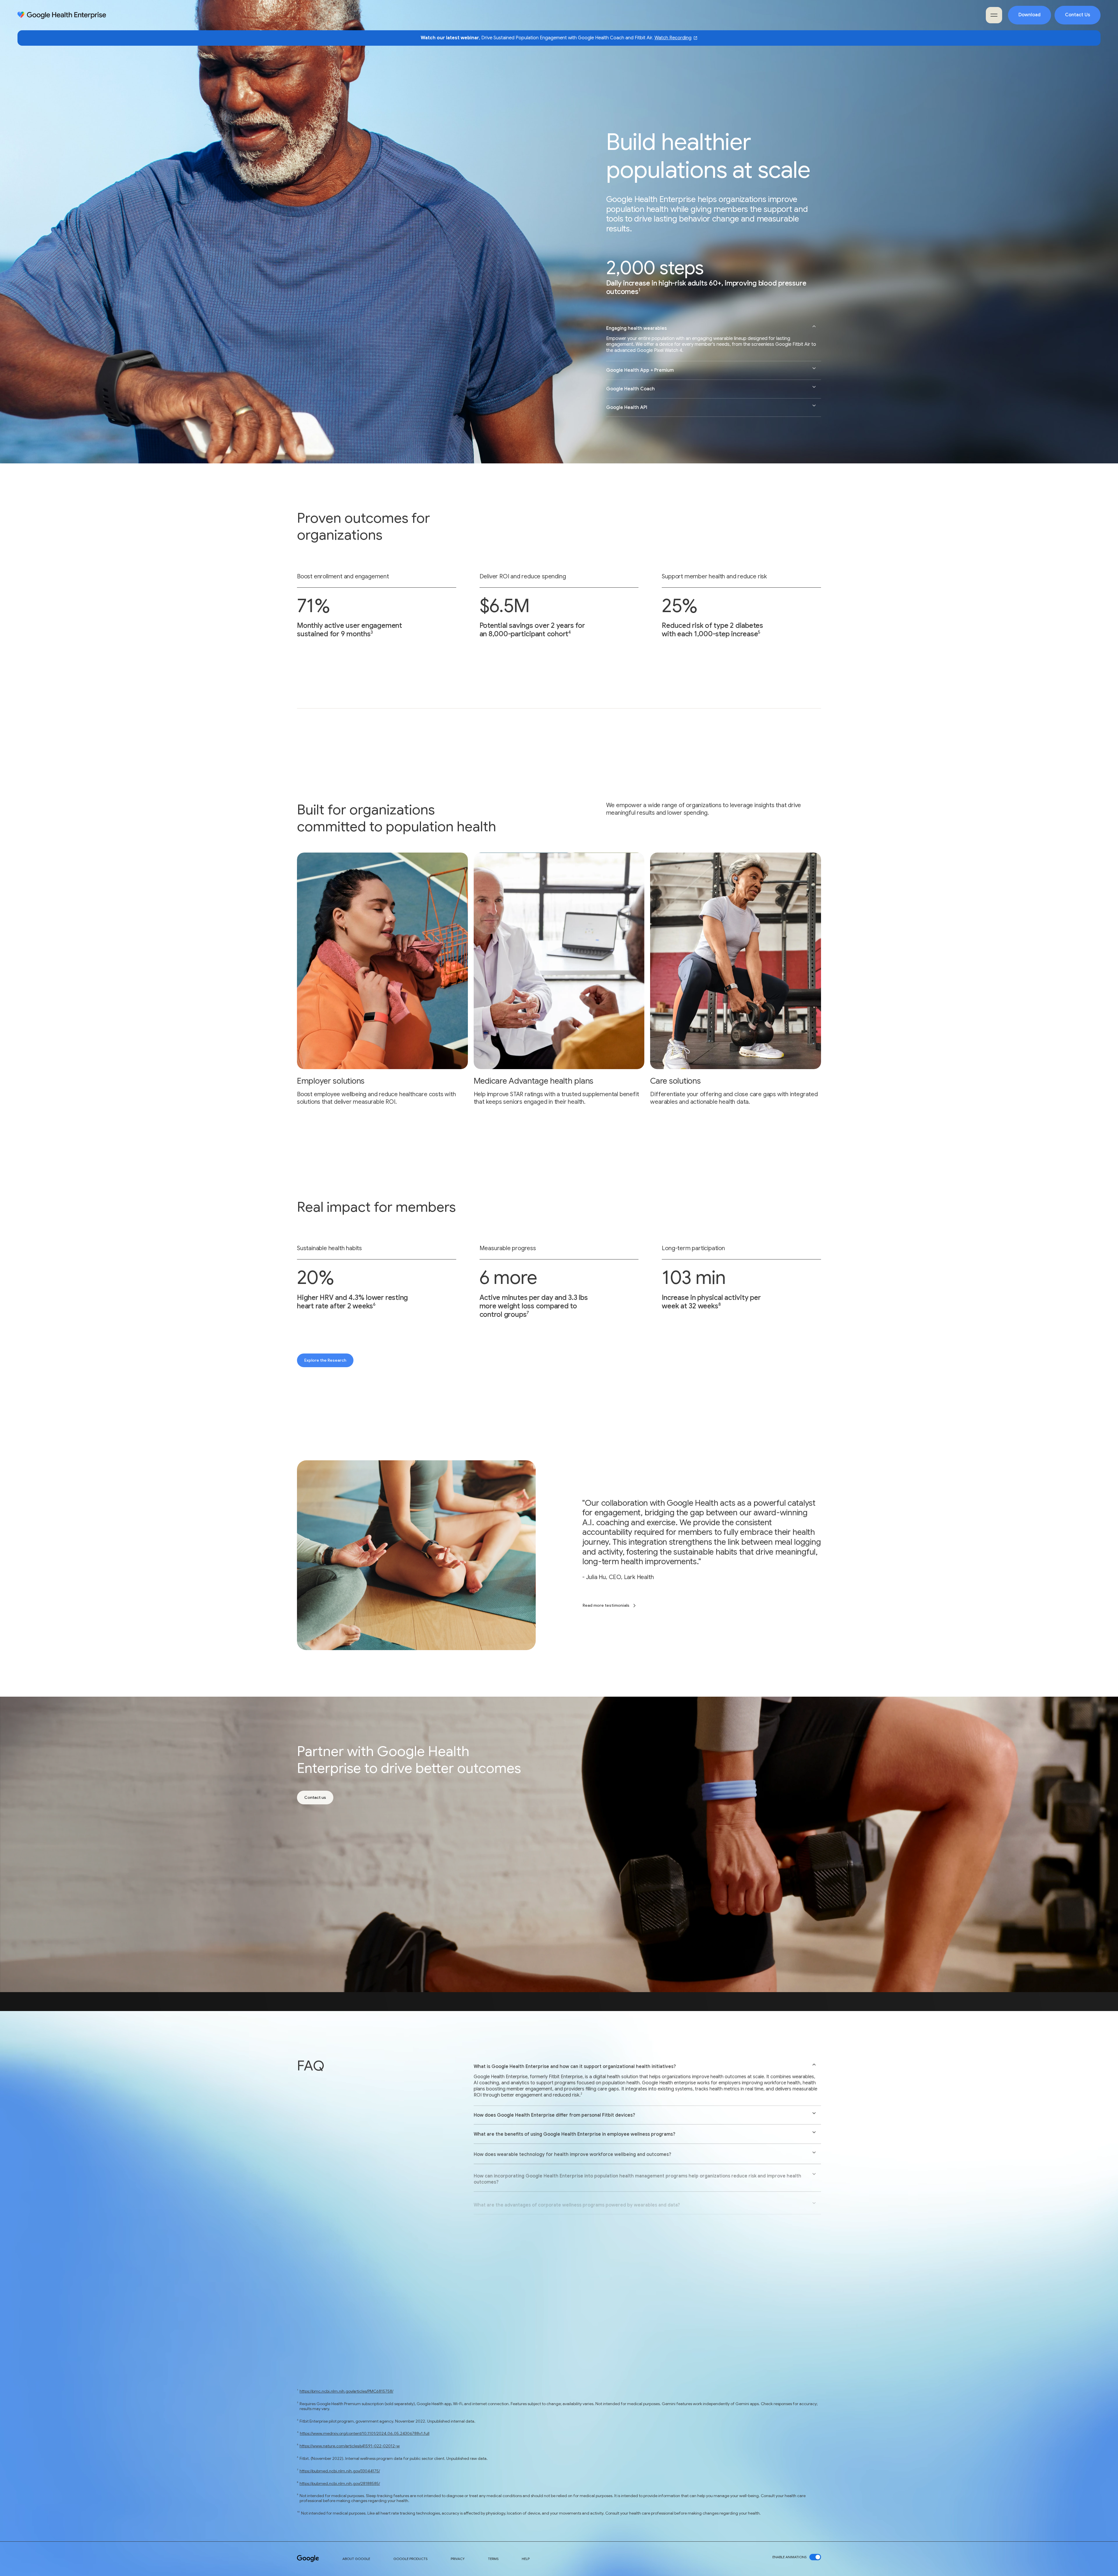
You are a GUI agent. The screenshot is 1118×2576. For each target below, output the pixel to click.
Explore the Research (325, 1360)
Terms (493, 2559)
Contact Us (1078, 15)
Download (1029, 15)
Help (526, 2559)
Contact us (315, 1797)
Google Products (410, 2559)
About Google (356, 2559)
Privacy (458, 2559)
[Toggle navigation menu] (994, 15)
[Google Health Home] (62, 15)
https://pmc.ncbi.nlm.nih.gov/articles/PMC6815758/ (346, 2391)
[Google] (308, 2559)
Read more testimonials (606, 1605)
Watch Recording (673, 38)
